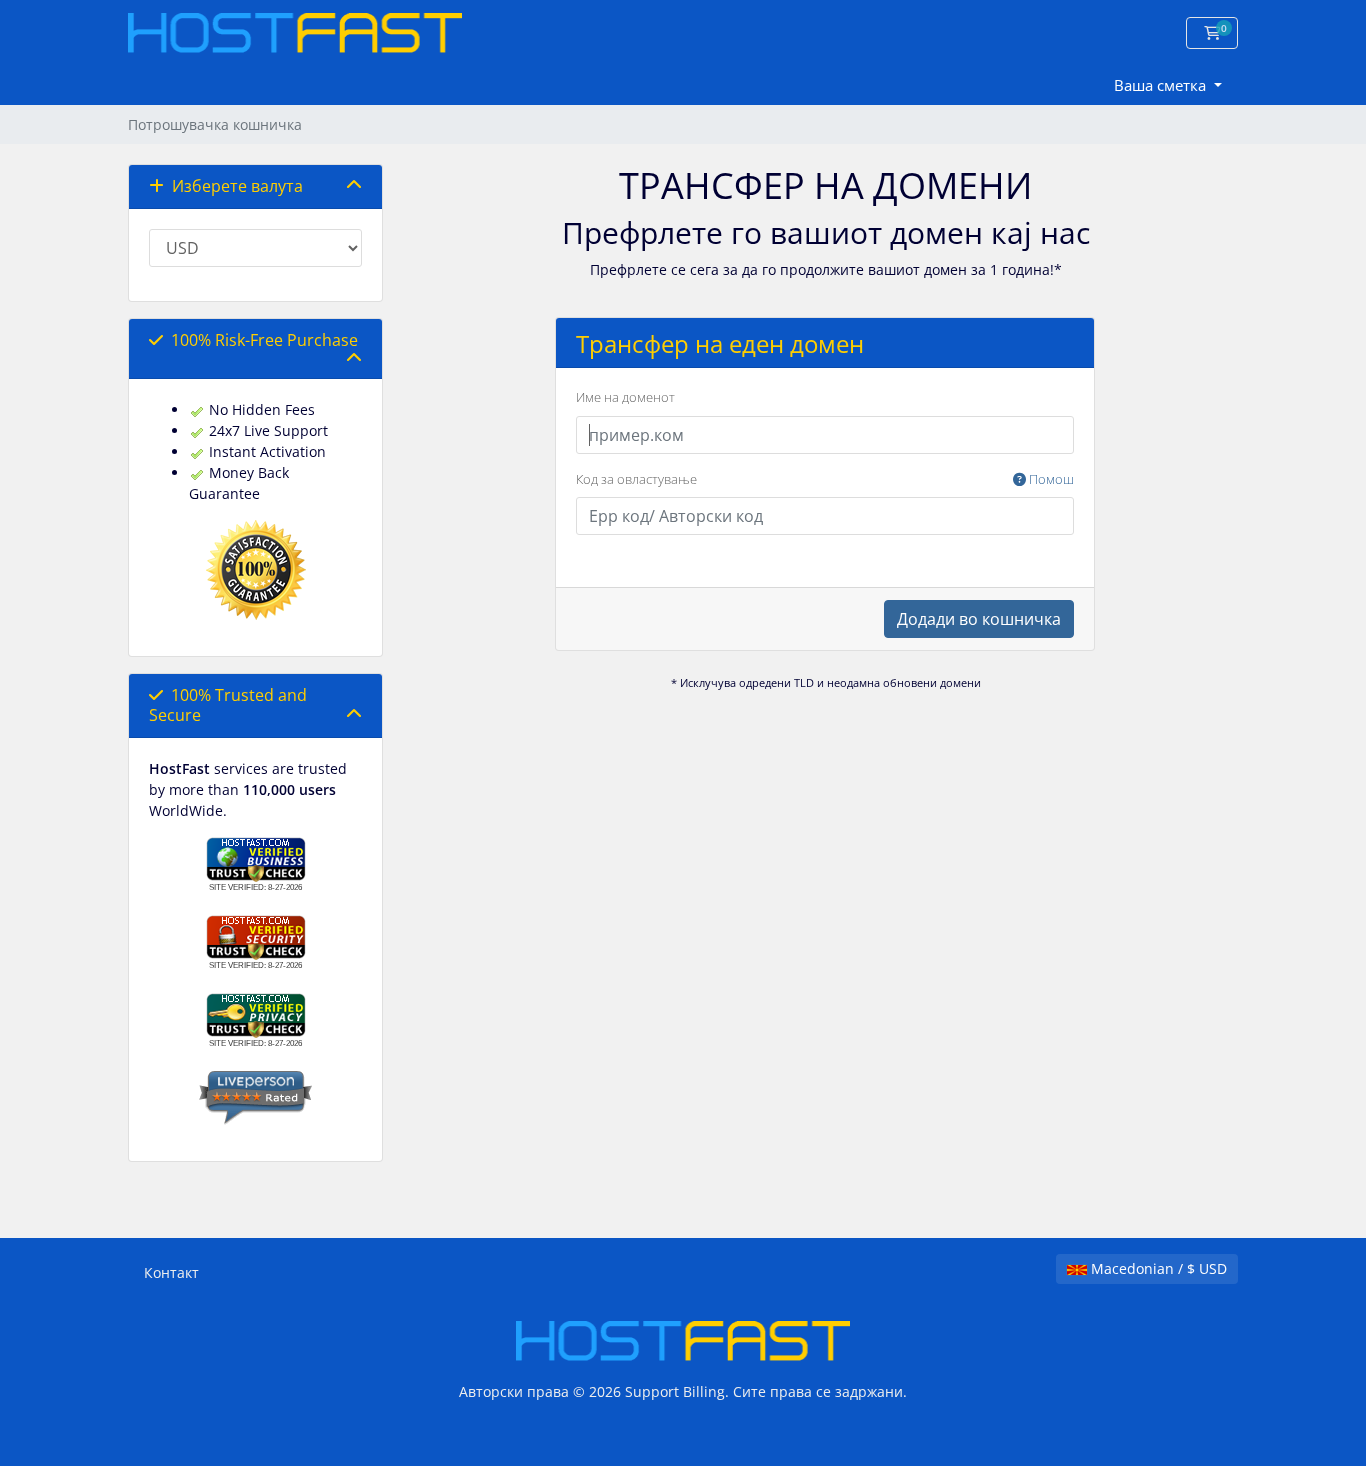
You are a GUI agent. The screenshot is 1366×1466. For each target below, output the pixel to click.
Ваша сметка (1162, 85)
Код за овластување (825, 479)
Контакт (171, 1272)
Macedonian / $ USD (1157, 1268)
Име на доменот (625, 397)
